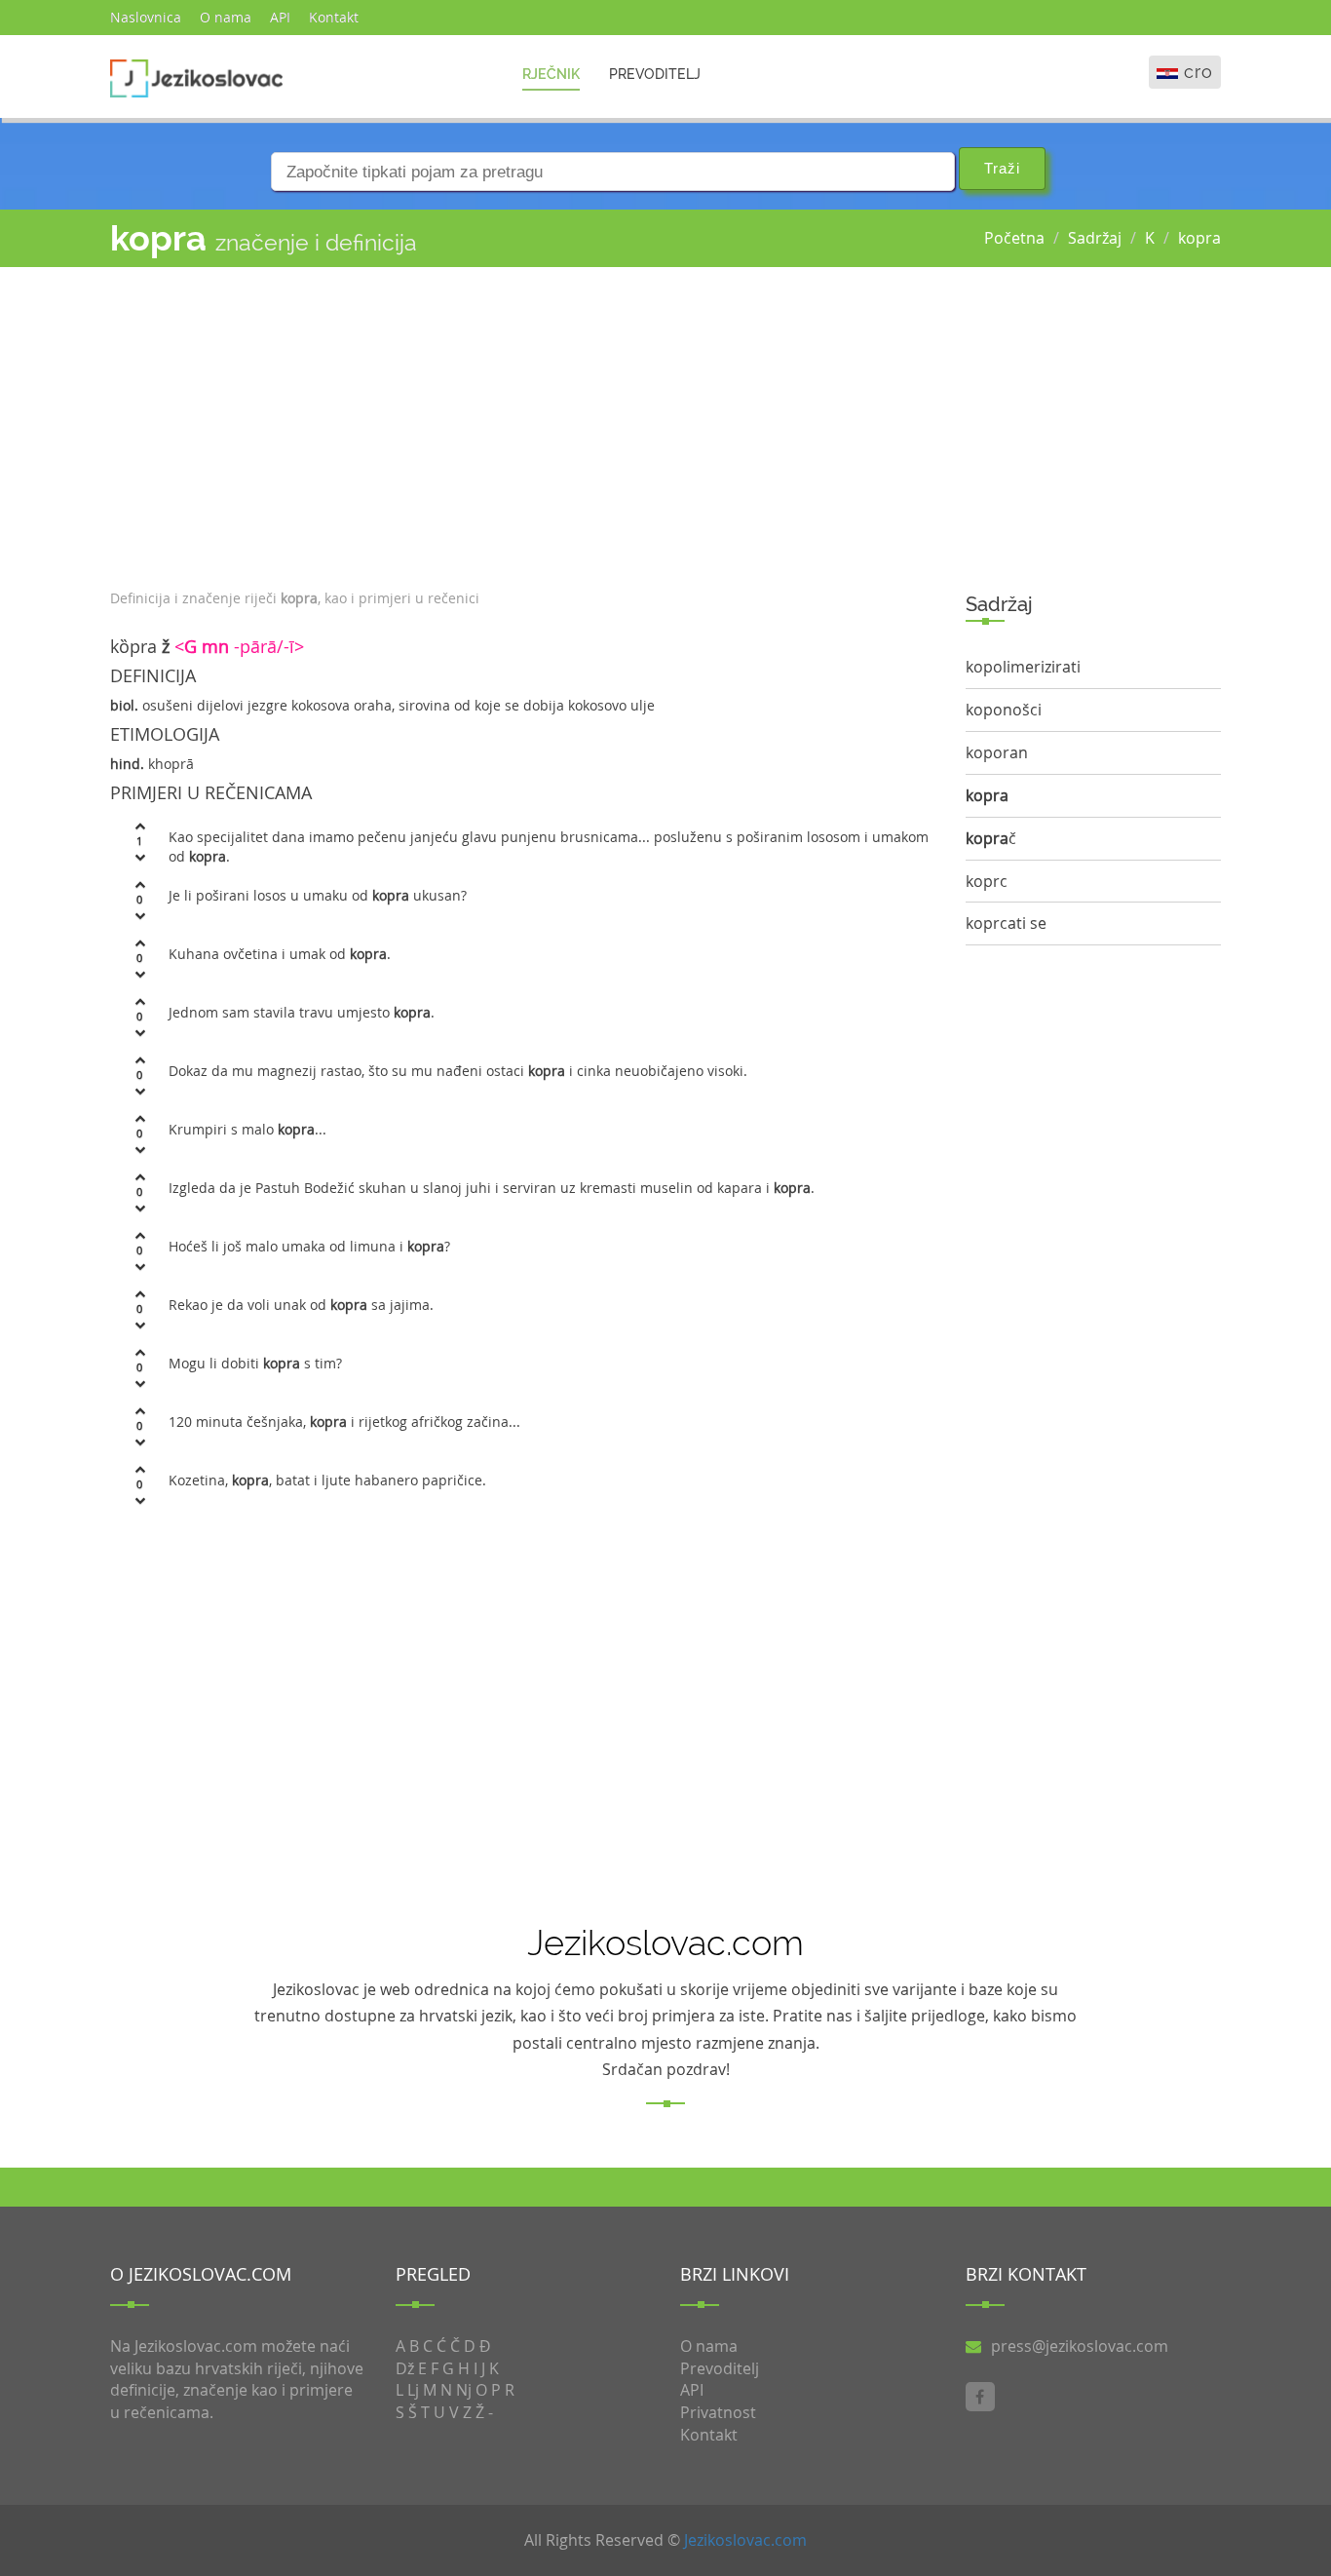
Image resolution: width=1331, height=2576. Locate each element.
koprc (987, 881)
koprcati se (1006, 923)
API (280, 17)
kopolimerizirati (1023, 667)
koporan (997, 752)
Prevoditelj (655, 74)
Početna (1014, 238)
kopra (1199, 238)
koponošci (1004, 710)
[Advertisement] (523, 423)
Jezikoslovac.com (745, 2540)
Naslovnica (146, 17)
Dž (405, 2368)
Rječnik (551, 74)
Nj (464, 2390)
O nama (226, 17)
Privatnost (718, 2412)
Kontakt (334, 17)
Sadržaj (1095, 238)
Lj (413, 2390)
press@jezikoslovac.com (1080, 2346)
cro (1198, 72)
